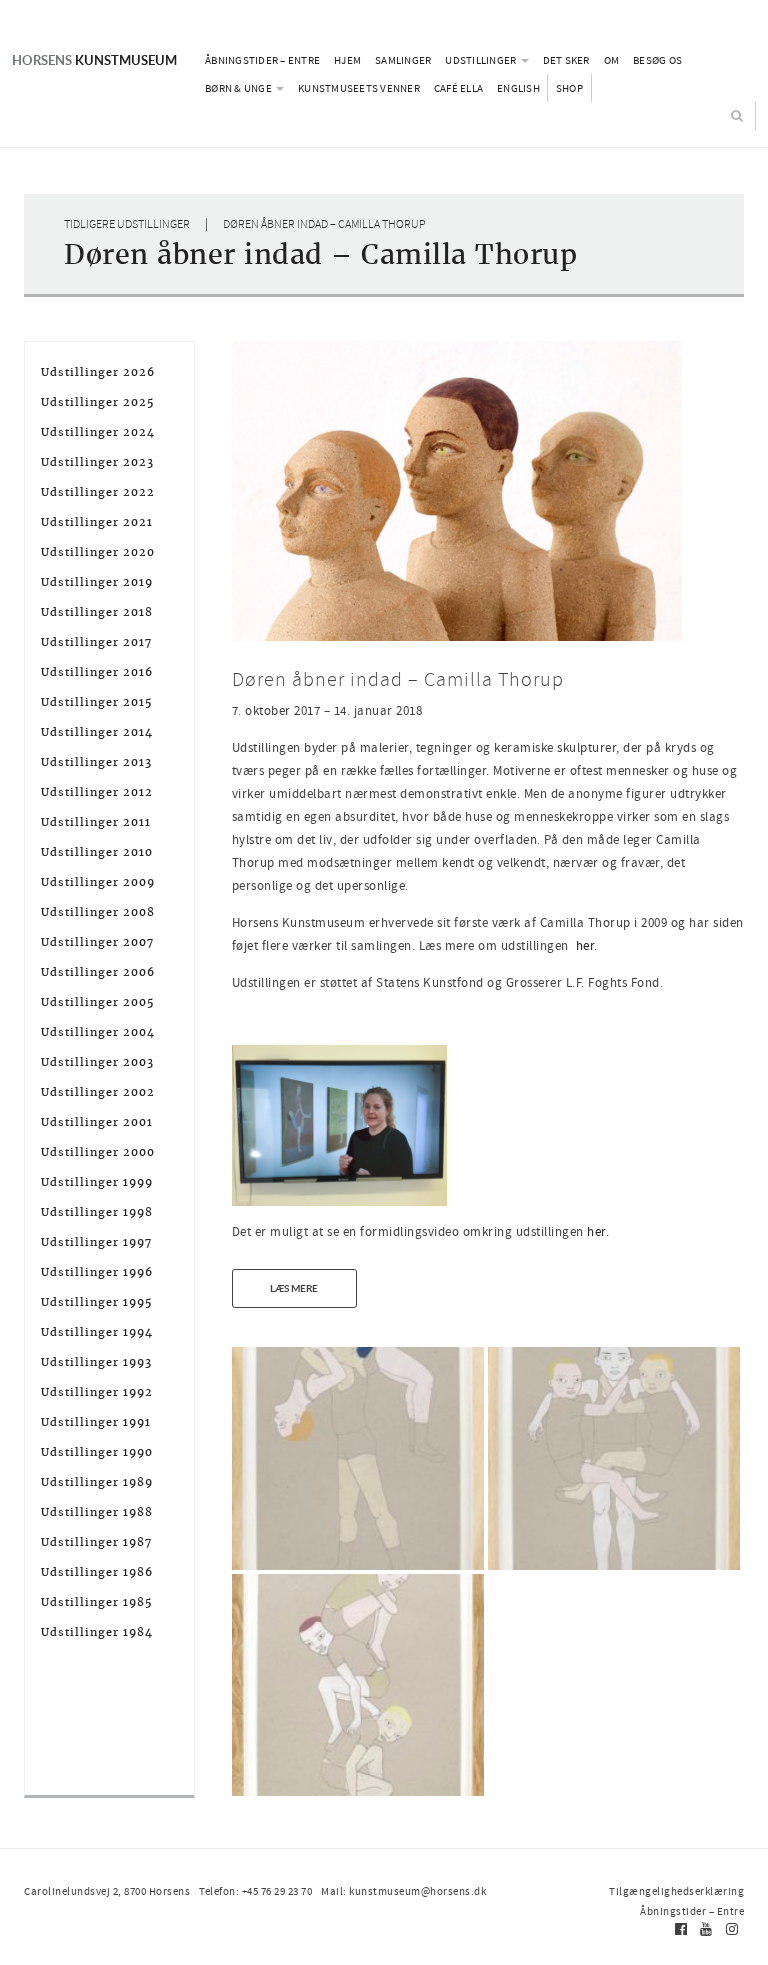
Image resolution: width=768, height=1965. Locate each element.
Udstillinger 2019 (97, 582)
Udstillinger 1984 (97, 1632)
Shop (569, 88)
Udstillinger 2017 (96, 642)
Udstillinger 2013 (96, 762)
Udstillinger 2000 (98, 1152)
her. (587, 945)
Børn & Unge (239, 88)
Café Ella (458, 88)
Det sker (566, 60)
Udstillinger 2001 (97, 1122)
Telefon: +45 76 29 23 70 (255, 1891)
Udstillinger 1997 (96, 1242)
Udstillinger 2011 (96, 822)
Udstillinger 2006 (98, 972)
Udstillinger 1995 (97, 1302)
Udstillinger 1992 (97, 1392)
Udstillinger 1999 (97, 1182)
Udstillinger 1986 (97, 1572)
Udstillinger (481, 60)
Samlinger (403, 60)
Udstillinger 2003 (97, 1062)
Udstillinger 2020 (98, 552)
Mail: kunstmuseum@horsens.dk (403, 1891)
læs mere (294, 1288)
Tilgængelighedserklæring (676, 1891)
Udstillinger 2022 (98, 492)
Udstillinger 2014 (97, 732)
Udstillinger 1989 (97, 1482)
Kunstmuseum (94, 60)
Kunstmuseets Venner (359, 88)
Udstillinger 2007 (97, 942)
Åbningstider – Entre (262, 60)
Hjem (347, 60)
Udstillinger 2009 (98, 882)
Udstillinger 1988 (97, 1512)
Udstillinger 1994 (97, 1332)
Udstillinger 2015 (97, 702)
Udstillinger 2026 (98, 372)
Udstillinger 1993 (96, 1362)
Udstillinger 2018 (97, 612)
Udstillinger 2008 (98, 912)
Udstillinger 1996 (97, 1272)
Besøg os (657, 60)
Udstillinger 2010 (97, 852)
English (518, 88)
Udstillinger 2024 (98, 432)
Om (612, 60)
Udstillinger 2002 (98, 1092)
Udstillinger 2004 (98, 1032)
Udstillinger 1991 (96, 1422)
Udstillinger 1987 (96, 1542)
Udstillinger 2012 (97, 792)
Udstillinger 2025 (98, 402)
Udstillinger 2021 (97, 522)
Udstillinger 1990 (97, 1452)
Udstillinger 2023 (97, 462)
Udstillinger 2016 (97, 672)
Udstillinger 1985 (97, 1602)
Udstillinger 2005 (98, 1002)
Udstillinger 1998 (97, 1212)
